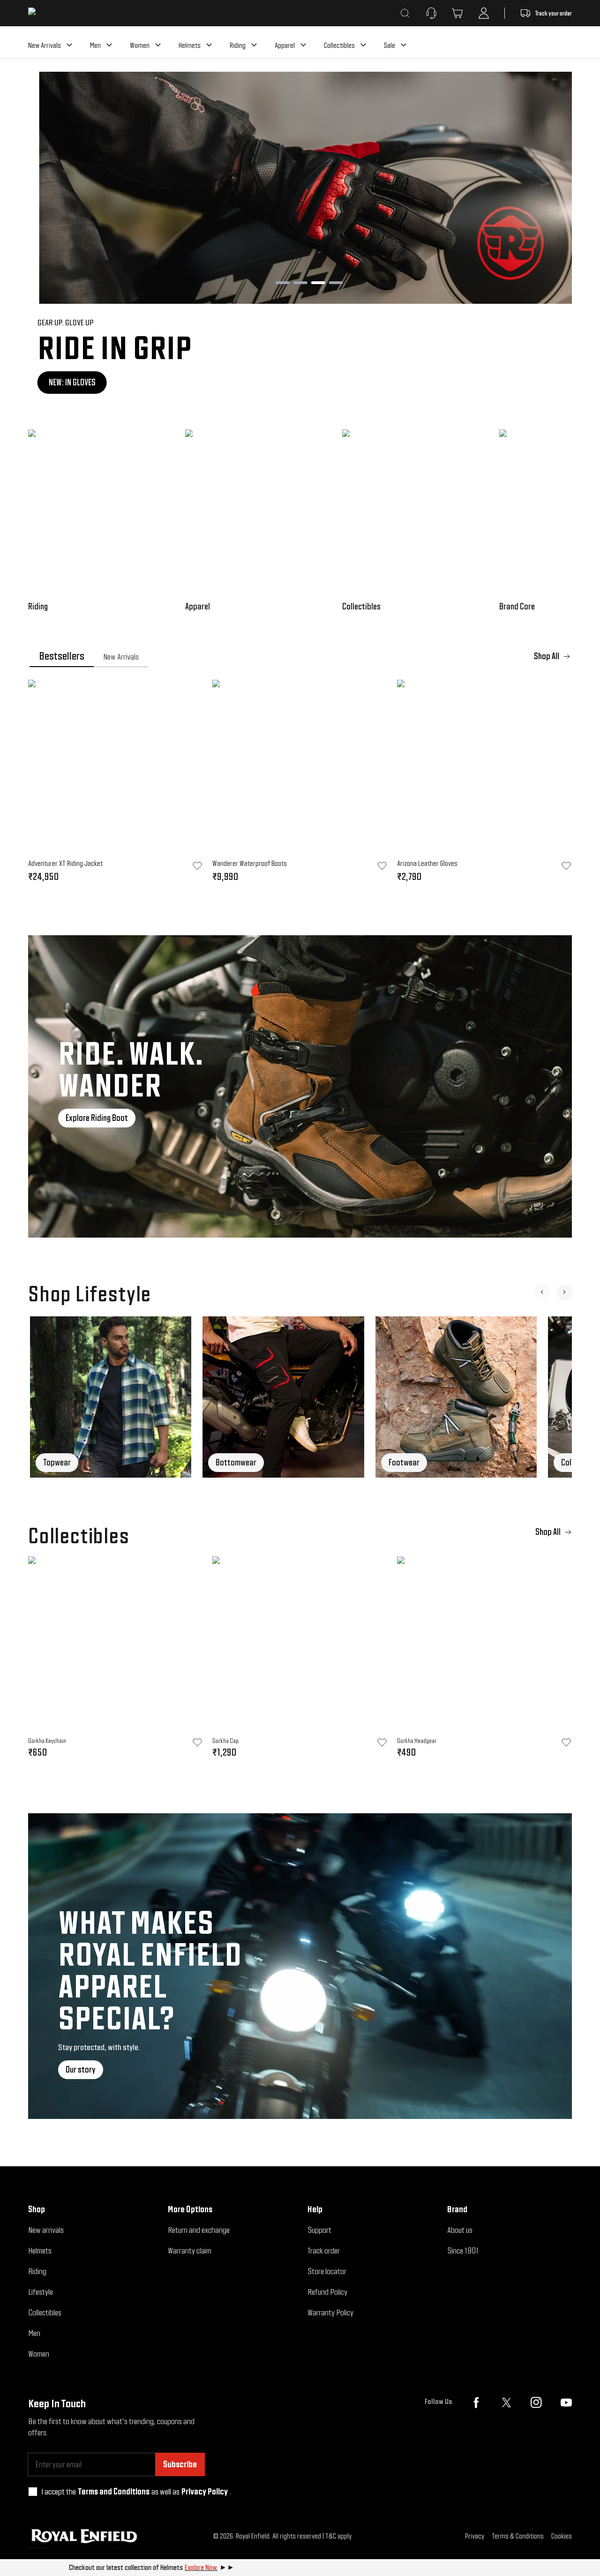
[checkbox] (33, 2492)
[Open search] (405, 13)
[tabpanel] (300, 784)
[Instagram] (536, 2403)
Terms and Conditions (114, 2491)
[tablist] (300, 656)
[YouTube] (566, 2403)
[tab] (62, 656)
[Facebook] (476, 2403)
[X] (506, 2403)
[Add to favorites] (197, 1742)
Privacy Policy (205, 2491)
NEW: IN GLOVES (63, 382)
